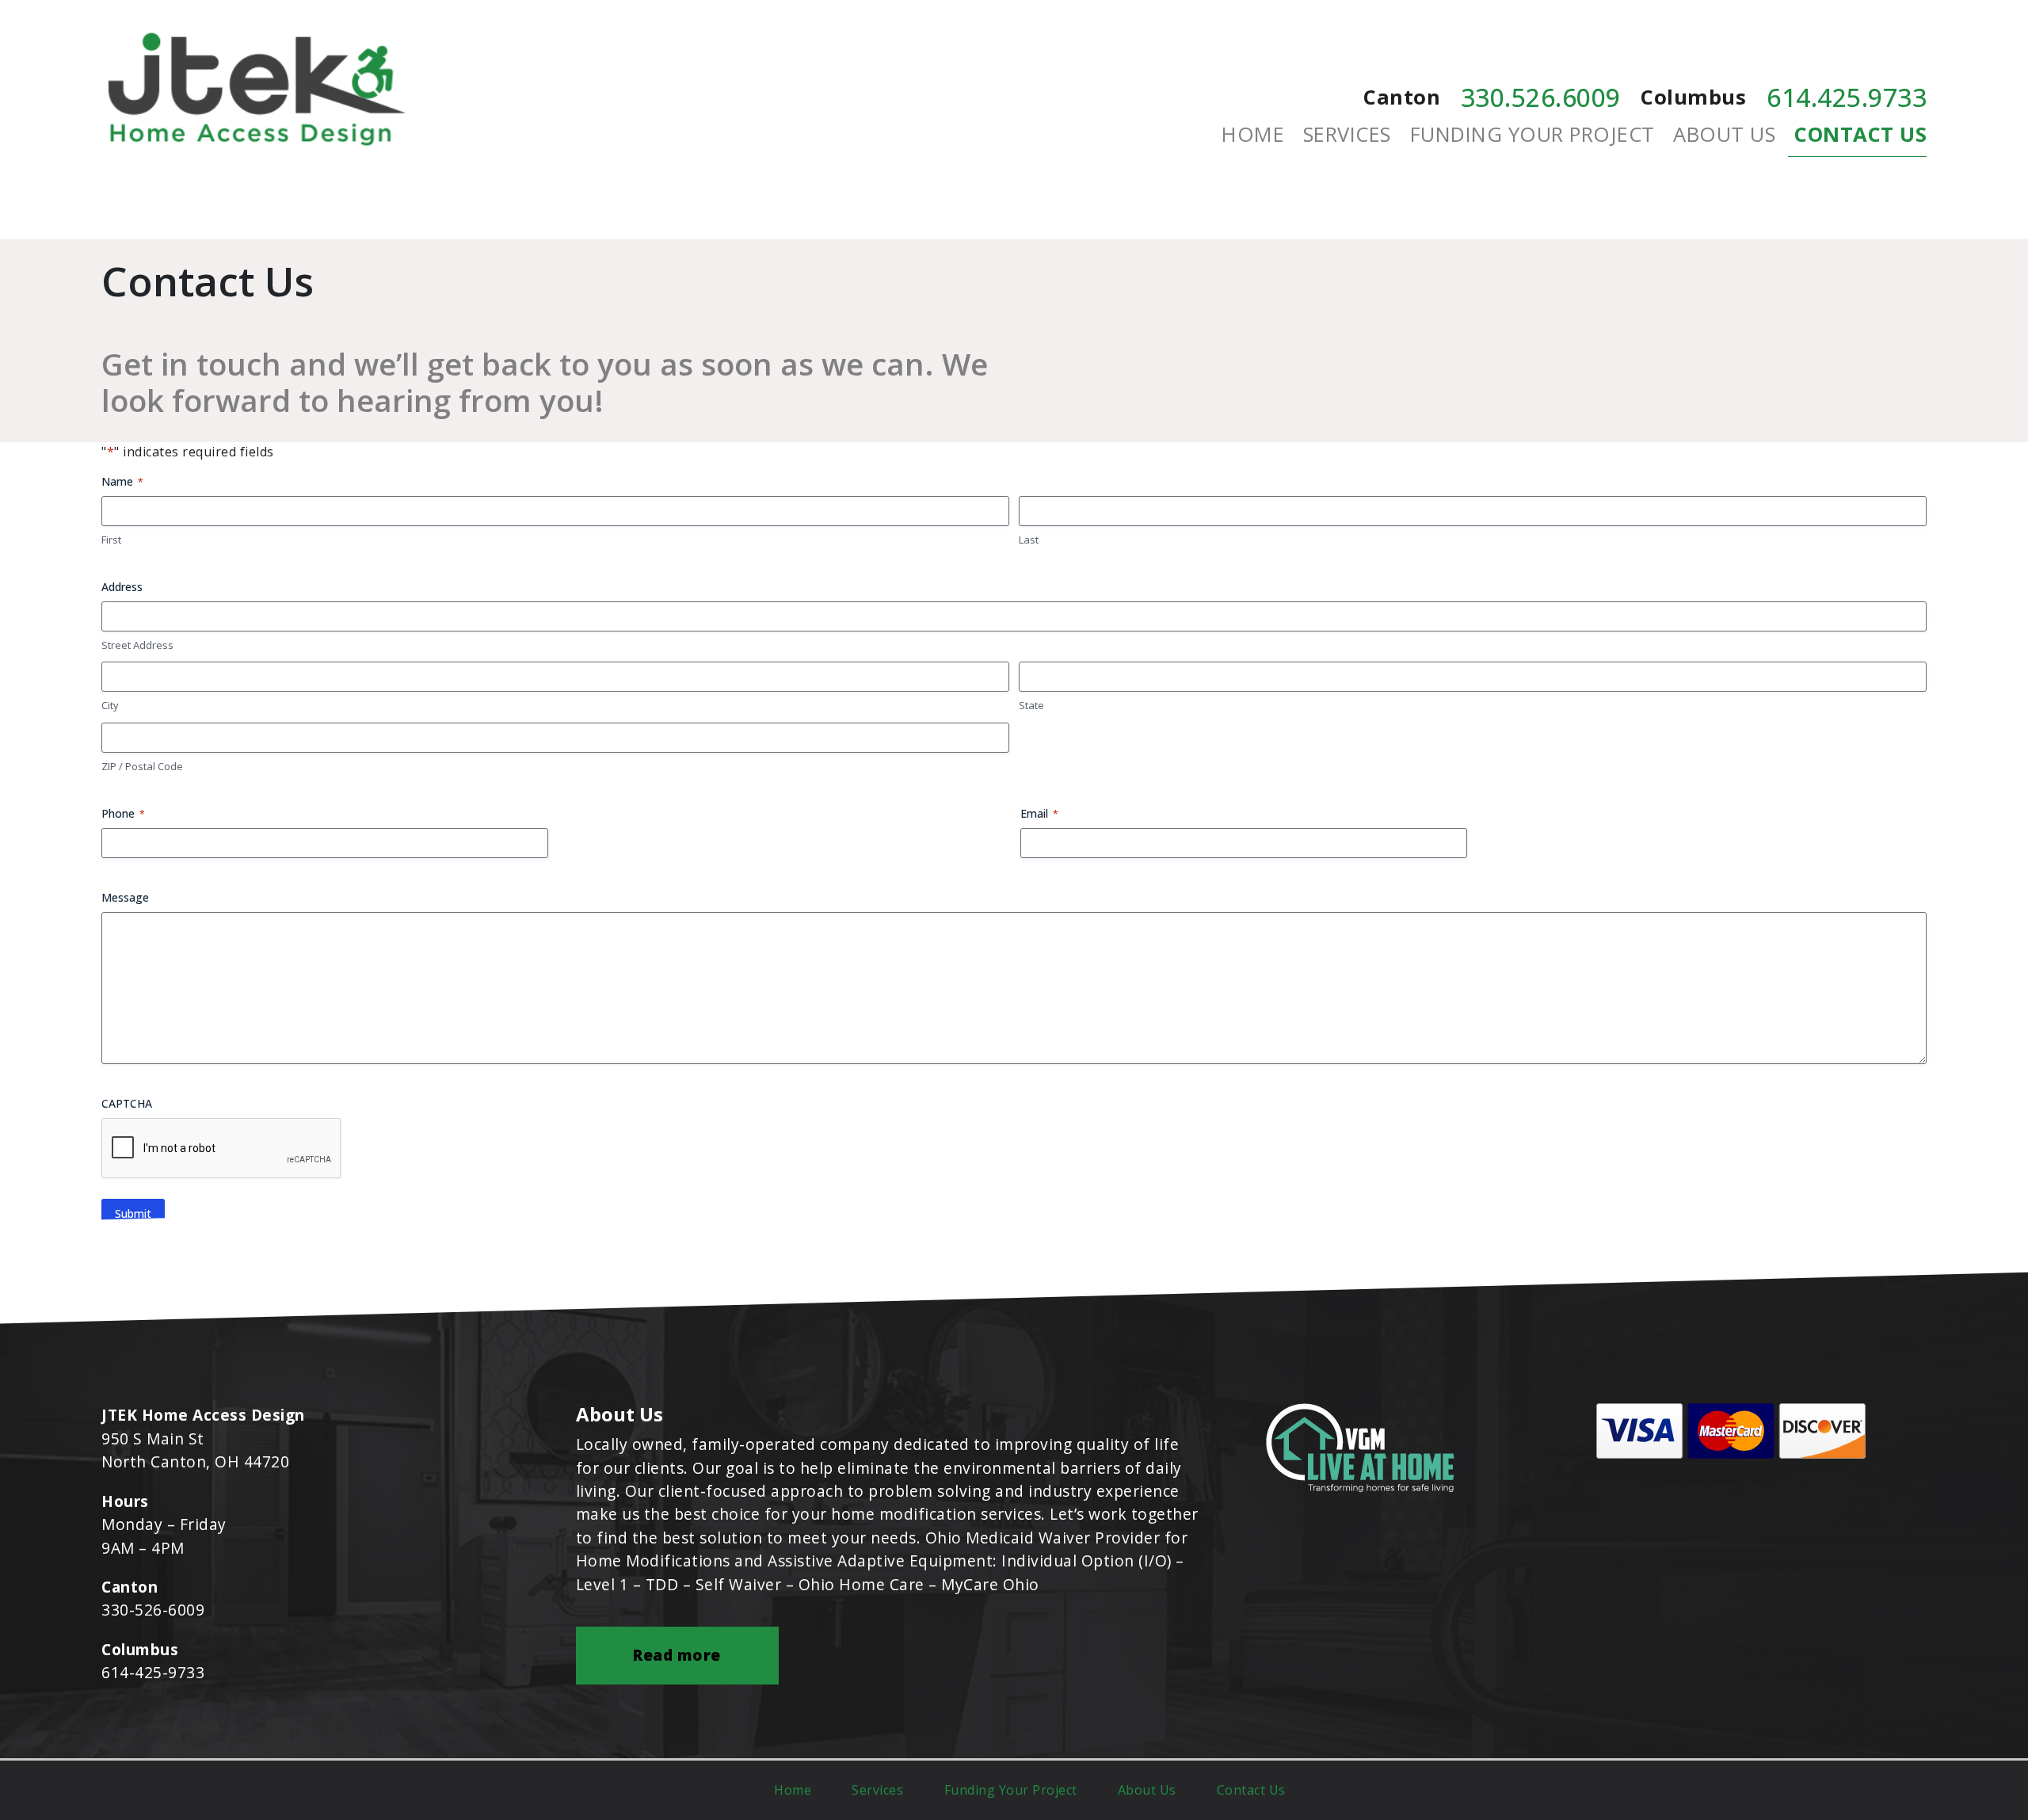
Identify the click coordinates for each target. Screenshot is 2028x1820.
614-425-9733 (153, 1672)
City (110, 705)
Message (125, 897)
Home (1253, 134)
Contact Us (1860, 134)
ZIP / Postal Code (142, 766)
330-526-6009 (153, 1610)
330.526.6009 (1541, 97)
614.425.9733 (1847, 97)
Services (1347, 134)
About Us (1724, 134)
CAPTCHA (127, 1103)
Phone (123, 813)
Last (1029, 540)
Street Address (137, 645)
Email (1039, 813)
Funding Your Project (1532, 134)
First (111, 540)
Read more (677, 1655)
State (1031, 705)
